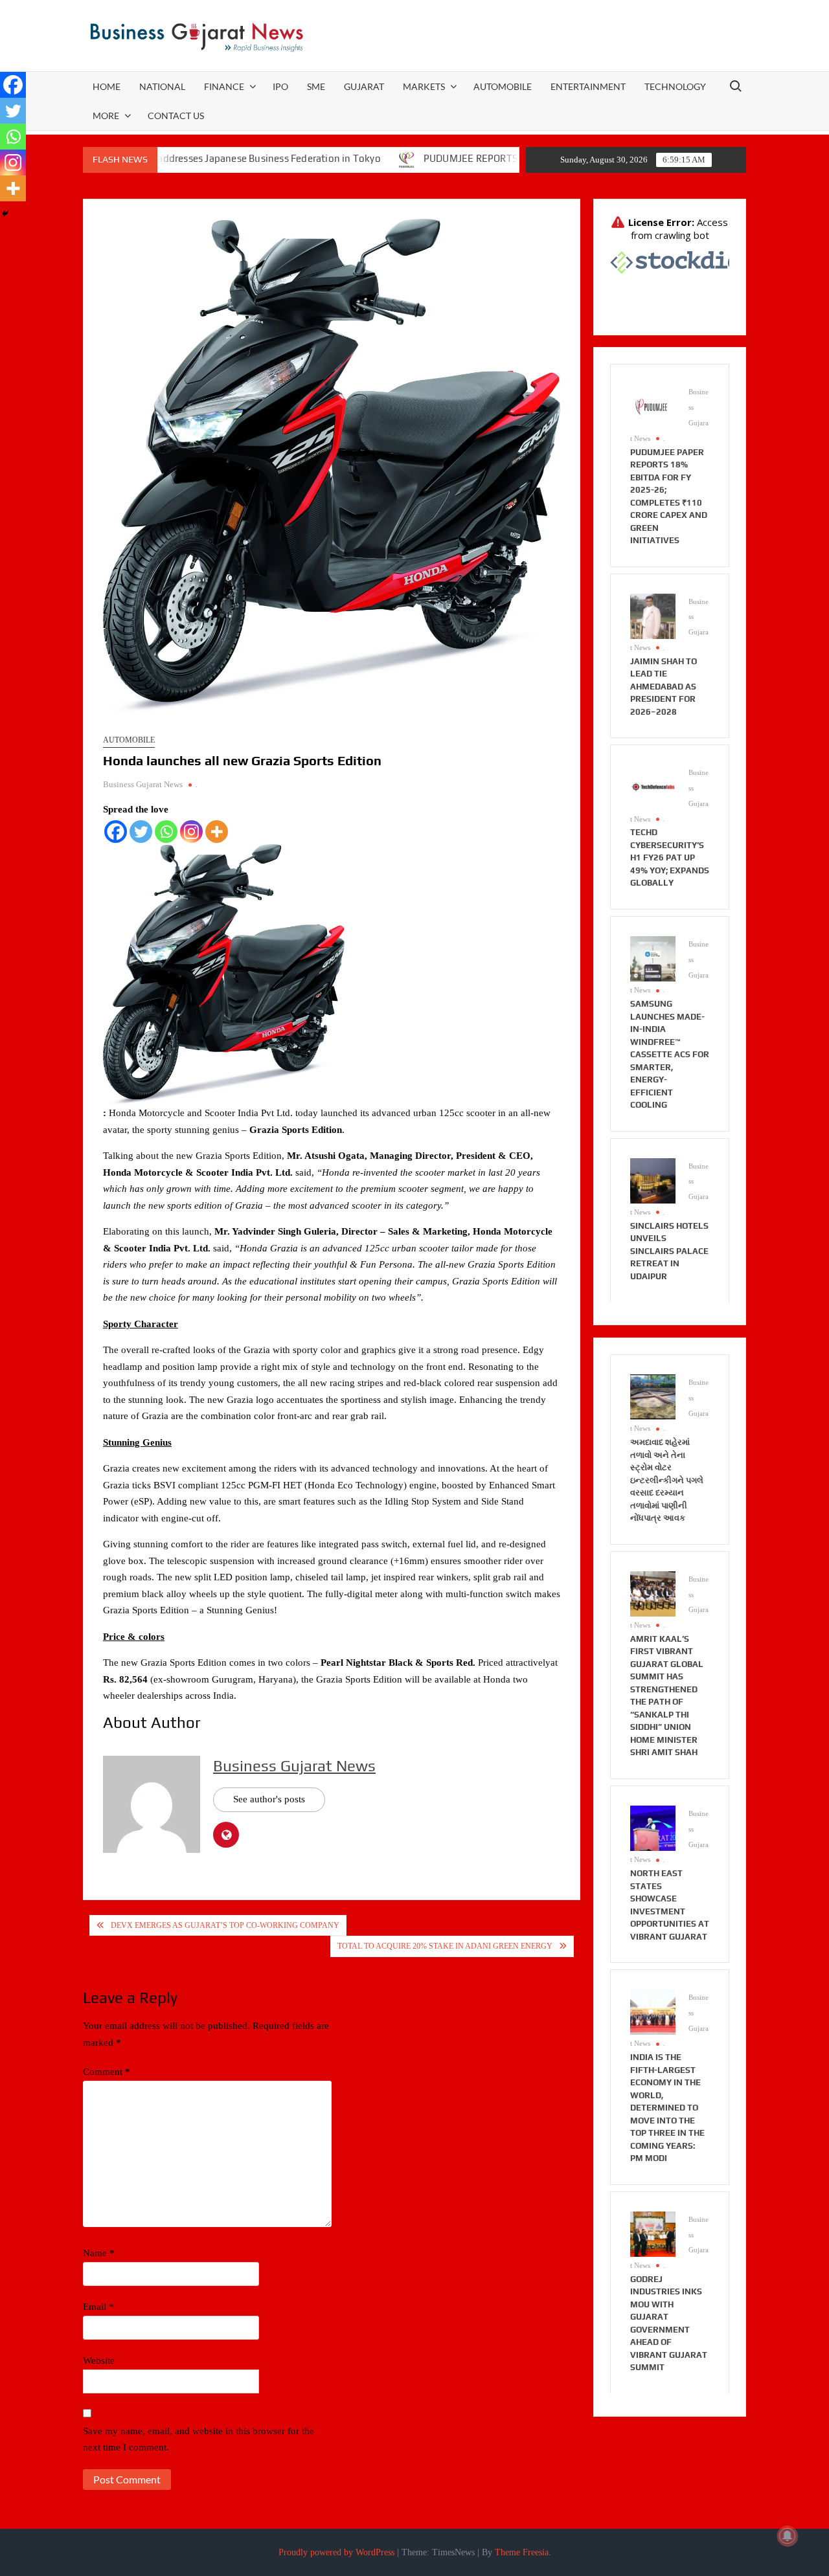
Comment (107, 2072)
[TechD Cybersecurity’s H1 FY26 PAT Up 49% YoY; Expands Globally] (653, 787)
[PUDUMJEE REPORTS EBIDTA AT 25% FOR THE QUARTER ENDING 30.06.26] (339, 159)
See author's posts (269, 1799)
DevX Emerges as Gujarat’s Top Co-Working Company (225, 1925)
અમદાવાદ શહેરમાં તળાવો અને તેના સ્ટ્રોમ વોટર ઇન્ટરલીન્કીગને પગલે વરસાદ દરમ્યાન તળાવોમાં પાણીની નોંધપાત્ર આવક (667, 1480)
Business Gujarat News (143, 784)
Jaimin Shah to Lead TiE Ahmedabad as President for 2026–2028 (664, 687)
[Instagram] (191, 832)
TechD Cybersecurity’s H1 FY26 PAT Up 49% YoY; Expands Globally (670, 857)
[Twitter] (141, 832)
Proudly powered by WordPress (336, 2552)
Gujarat (364, 86)
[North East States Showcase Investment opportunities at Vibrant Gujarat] (653, 1827)
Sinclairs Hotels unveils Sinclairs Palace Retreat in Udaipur (669, 1251)
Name (99, 2253)
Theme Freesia (522, 2552)
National (162, 86)
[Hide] (5, 214)
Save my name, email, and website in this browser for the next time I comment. (199, 2439)
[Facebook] (116, 832)
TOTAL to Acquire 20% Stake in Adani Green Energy (445, 1946)
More (106, 116)
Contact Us (176, 116)
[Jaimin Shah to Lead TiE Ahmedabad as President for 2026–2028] (653, 615)
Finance (224, 86)
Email (98, 2307)
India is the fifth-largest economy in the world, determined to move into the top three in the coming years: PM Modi (667, 2108)
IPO (280, 86)
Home (107, 86)
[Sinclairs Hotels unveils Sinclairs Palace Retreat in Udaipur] (653, 1180)
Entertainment (588, 86)
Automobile (503, 86)
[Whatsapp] (166, 832)
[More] (217, 832)
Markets (424, 86)
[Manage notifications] (788, 2536)
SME (316, 86)
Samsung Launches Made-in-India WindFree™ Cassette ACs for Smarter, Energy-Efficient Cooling (670, 1054)
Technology (675, 86)
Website (99, 2360)
